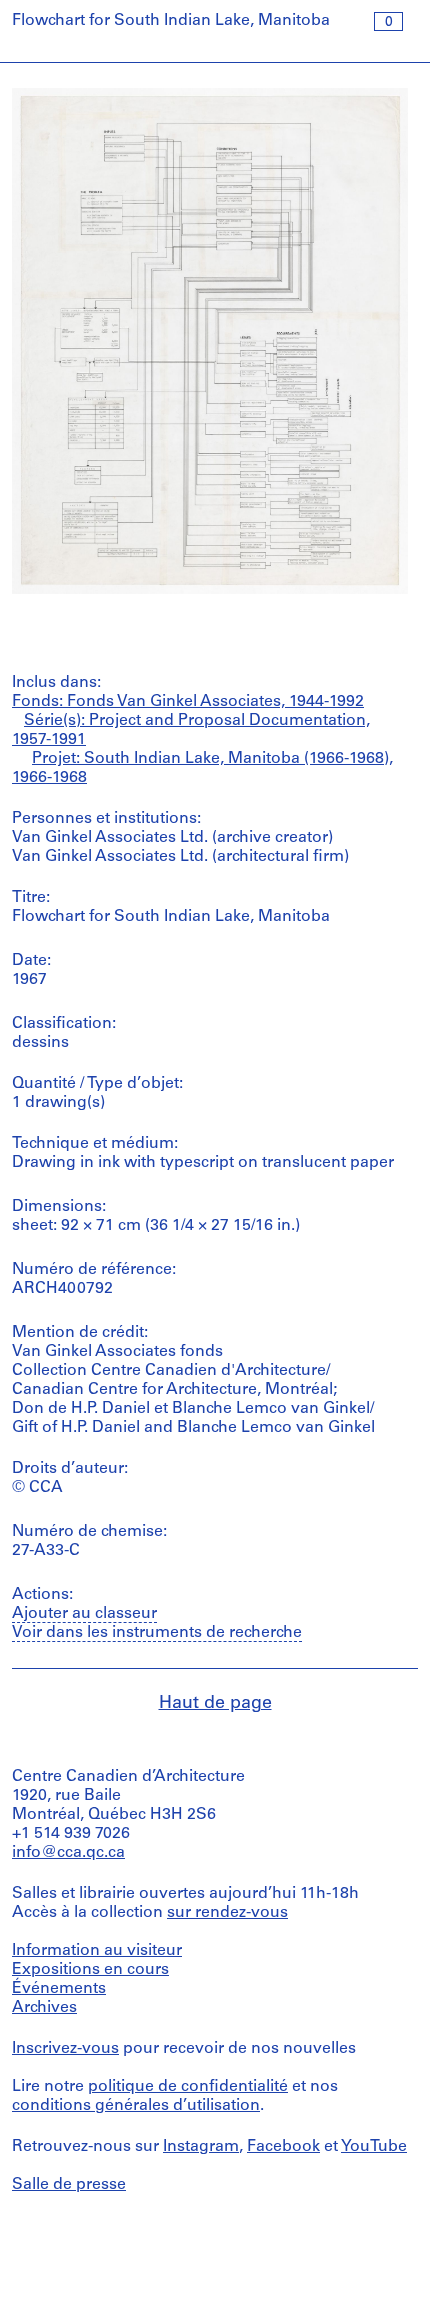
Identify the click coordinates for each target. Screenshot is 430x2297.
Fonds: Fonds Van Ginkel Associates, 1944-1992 (188, 702)
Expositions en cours (90, 1970)
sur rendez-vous (227, 1913)
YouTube (374, 2147)
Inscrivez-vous (65, 2049)
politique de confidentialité (188, 2087)
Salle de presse (69, 2185)
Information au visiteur (97, 1951)
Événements (59, 1989)
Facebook (283, 2147)
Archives (44, 2008)
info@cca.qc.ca (68, 1853)
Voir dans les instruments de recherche (157, 1633)
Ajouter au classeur (84, 1614)
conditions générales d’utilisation (136, 2106)
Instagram (201, 2147)
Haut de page (215, 1704)
